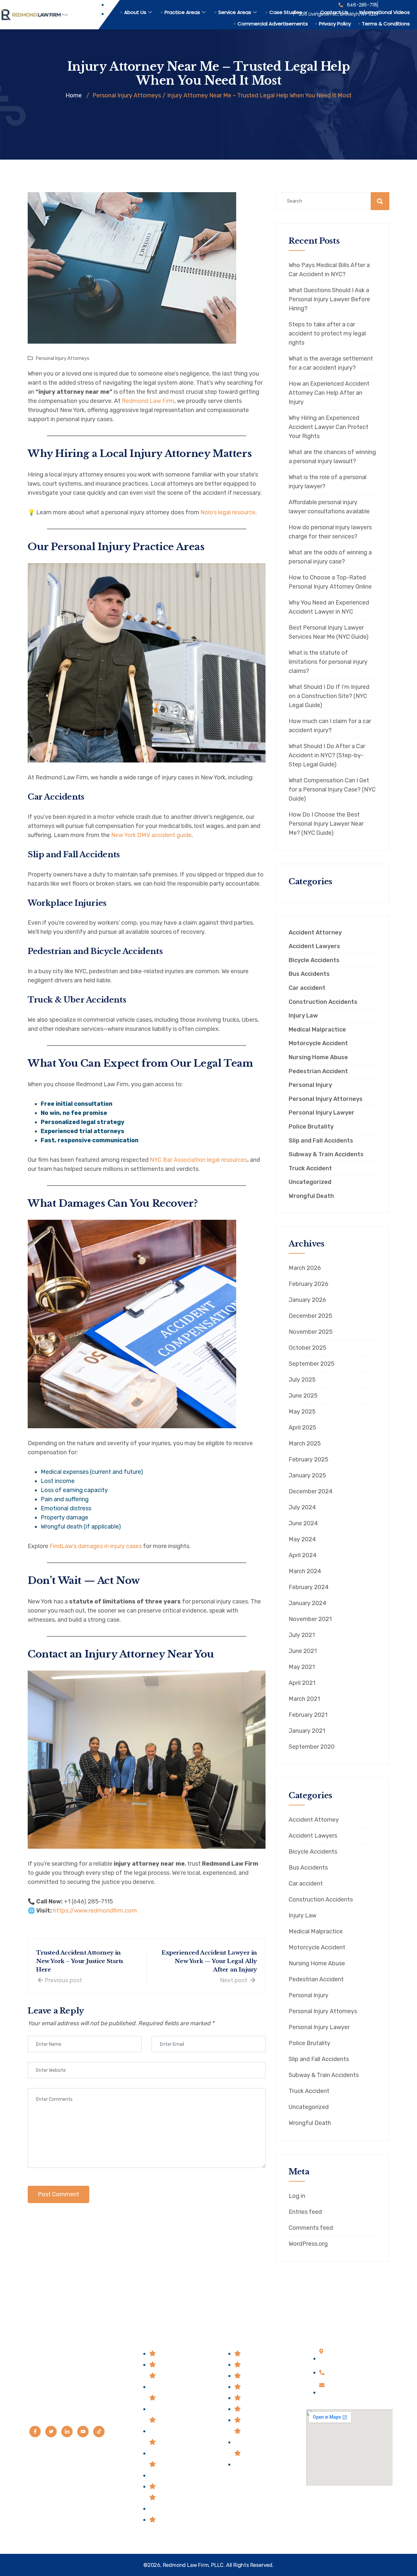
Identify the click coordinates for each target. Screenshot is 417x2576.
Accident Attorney (315, 933)
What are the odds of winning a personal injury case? (330, 557)
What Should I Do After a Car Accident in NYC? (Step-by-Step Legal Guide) (327, 755)
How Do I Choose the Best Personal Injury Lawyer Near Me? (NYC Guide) (326, 824)
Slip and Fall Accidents (321, 1141)
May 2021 (302, 1667)
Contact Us (334, 12)
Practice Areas (182, 12)
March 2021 (304, 1699)
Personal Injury (310, 1085)
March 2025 (305, 1444)
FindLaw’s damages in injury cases (96, 1546)
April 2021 (302, 1683)
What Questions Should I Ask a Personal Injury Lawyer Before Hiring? (329, 299)
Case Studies (286, 12)
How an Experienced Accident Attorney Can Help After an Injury (329, 393)
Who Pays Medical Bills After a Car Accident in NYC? (329, 270)
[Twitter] (51, 2432)
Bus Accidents (309, 974)
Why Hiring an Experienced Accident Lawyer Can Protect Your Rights (329, 427)
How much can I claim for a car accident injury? (330, 726)
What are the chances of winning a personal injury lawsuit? (332, 457)
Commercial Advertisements (273, 24)
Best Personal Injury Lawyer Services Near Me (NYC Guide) (329, 632)
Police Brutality (311, 1127)
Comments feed (311, 2228)
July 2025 (302, 1380)
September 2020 (312, 1747)
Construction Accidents (323, 1002)
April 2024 (303, 1555)
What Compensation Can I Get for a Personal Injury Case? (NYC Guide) (332, 790)
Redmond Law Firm (148, 401)
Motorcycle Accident (318, 1043)
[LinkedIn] (67, 2432)
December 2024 (311, 1491)
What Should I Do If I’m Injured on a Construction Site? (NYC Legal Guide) (329, 696)
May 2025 (302, 1412)
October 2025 (308, 1348)
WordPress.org (308, 2244)
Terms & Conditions (386, 24)
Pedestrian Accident (318, 1071)
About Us (135, 12)
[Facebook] (35, 2432)
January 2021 (307, 1731)
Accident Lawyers (314, 946)
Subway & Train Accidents (326, 1154)
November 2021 (310, 1619)
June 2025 (303, 1396)
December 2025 (310, 1316)
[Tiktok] (99, 2432)
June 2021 (303, 1651)
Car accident (307, 988)
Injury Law (303, 1016)
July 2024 (302, 1507)
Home (74, 95)
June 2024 (303, 1523)
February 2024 (309, 1587)
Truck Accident (310, 1168)
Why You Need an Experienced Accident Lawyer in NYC (329, 607)
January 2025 (307, 1475)
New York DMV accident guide (151, 835)
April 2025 (302, 1428)
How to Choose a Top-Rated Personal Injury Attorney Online (330, 582)
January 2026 (307, 1300)
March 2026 (305, 1268)
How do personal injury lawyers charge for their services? (330, 532)
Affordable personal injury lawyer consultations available (329, 507)
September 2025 (312, 1364)
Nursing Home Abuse (318, 1057)
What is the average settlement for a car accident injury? (331, 363)
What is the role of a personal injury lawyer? (328, 482)
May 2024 (302, 1539)
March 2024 (305, 1571)
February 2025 (309, 1459)
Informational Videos (385, 12)
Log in (297, 2196)
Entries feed (305, 2212)
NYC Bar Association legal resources (199, 1160)
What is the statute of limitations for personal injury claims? (328, 662)
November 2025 (311, 1332)
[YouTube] (83, 2432)
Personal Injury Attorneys (63, 358)
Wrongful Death (311, 1196)
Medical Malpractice (317, 1030)
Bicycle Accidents (314, 960)
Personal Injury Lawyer (322, 1113)
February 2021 (308, 1715)
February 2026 (309, 1284)
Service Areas (235, 12)
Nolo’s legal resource (228, 512)
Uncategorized (310, 1182)
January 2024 (308, 1603)
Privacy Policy (335, 24)
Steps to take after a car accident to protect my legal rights (327, 334)
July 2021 (302, 1635)
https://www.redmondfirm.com (95, 1911)
